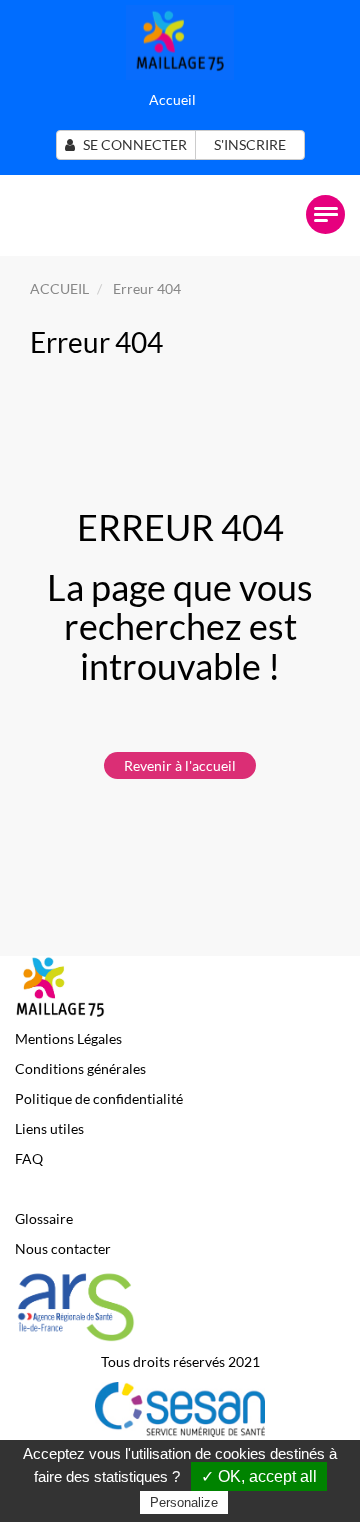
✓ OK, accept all (259, 1476)
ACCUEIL (59, 288)
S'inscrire (250, 144)
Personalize (184, 1502)
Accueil (172, 99)
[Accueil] (180, 40)
